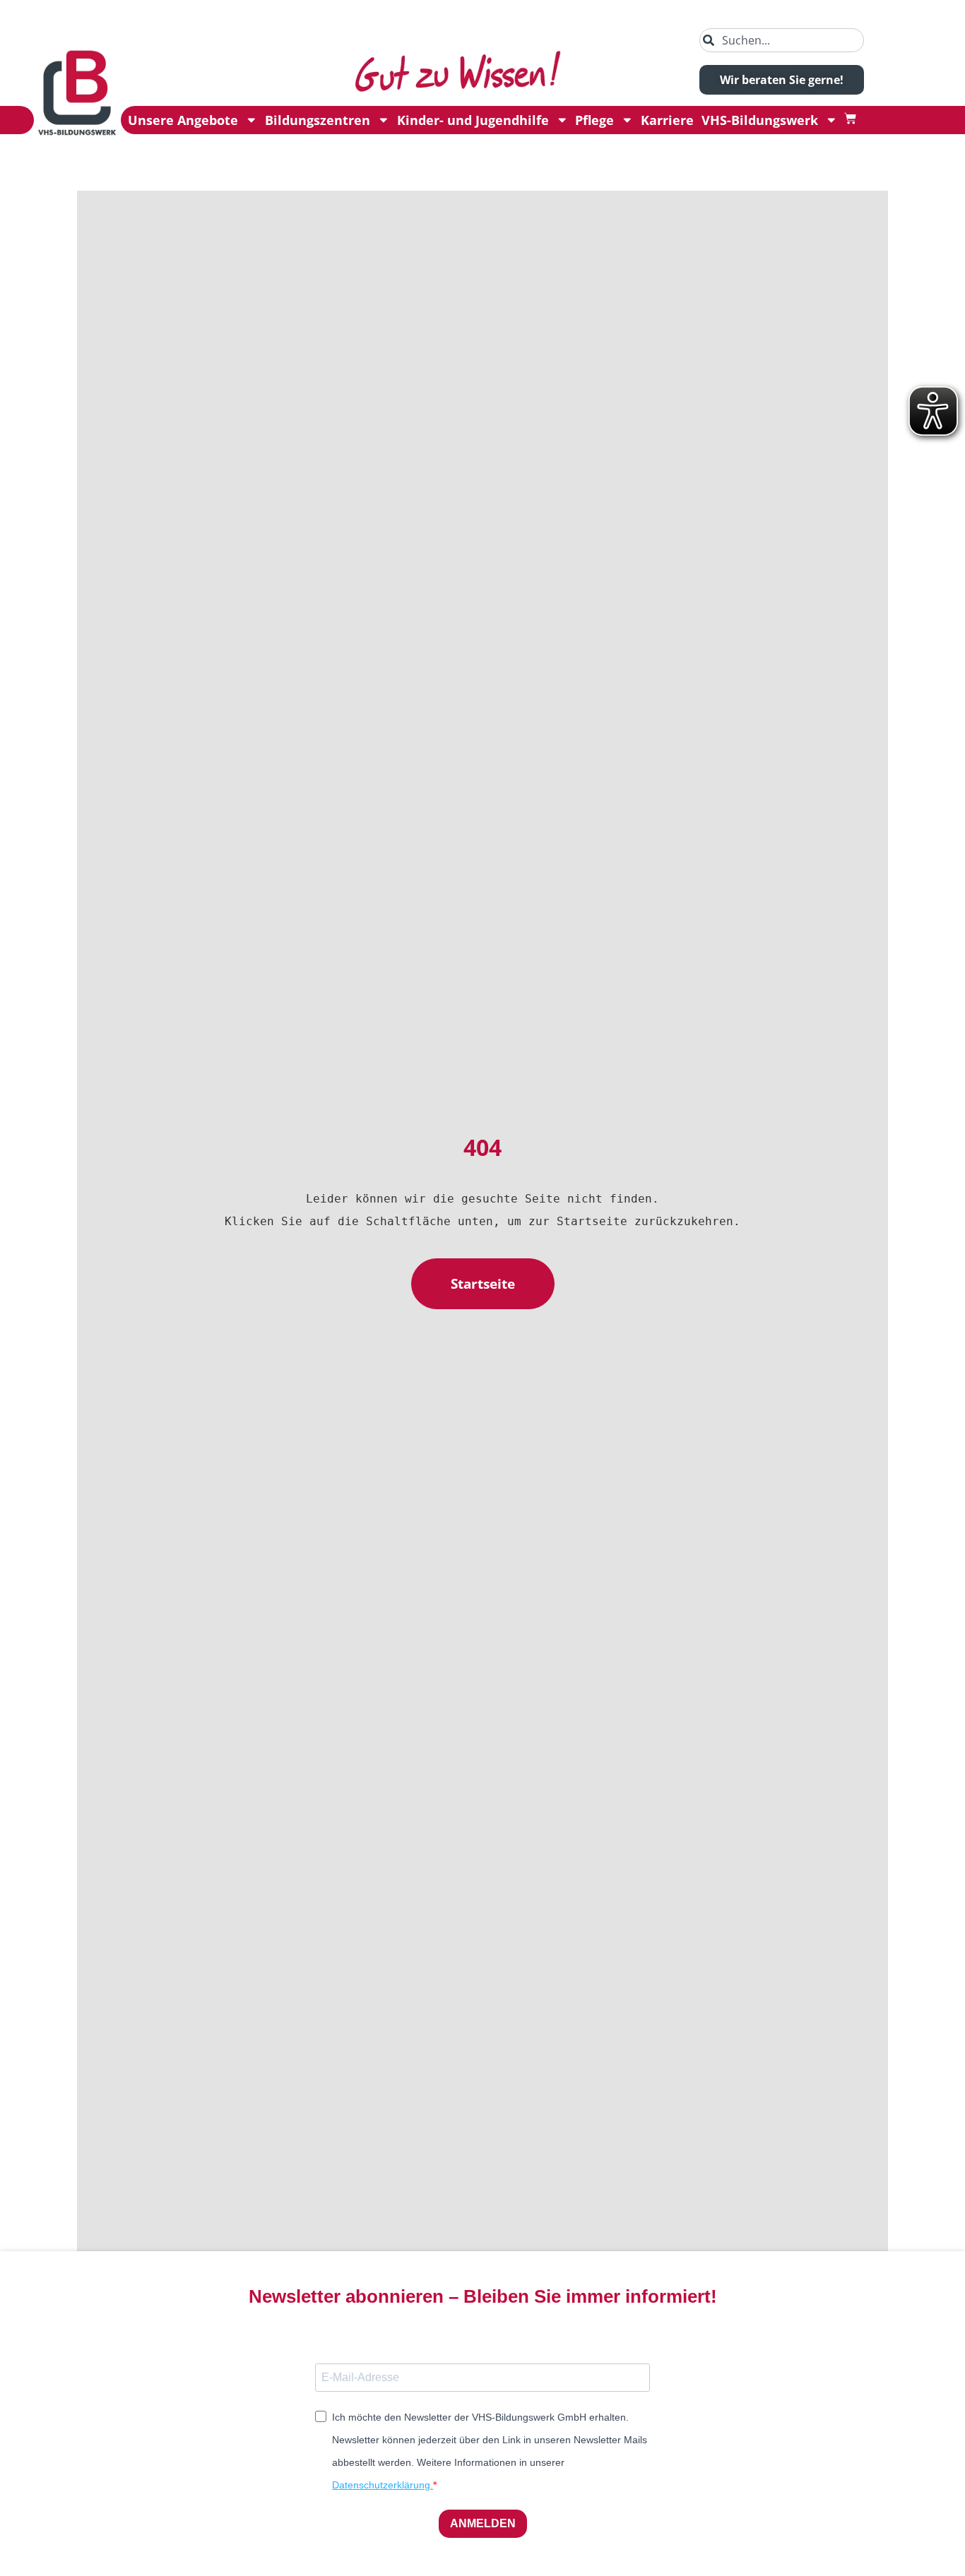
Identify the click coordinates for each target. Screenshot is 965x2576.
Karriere (667, 120)
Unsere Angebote (183, 120)
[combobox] (781, 40)
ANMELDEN (483, 2523)
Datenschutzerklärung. (383, 2485)
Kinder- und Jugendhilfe (473, 120)
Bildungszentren (318, 120)
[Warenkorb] (850, 118)
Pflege (594, 120)
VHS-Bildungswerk (760, 120)
